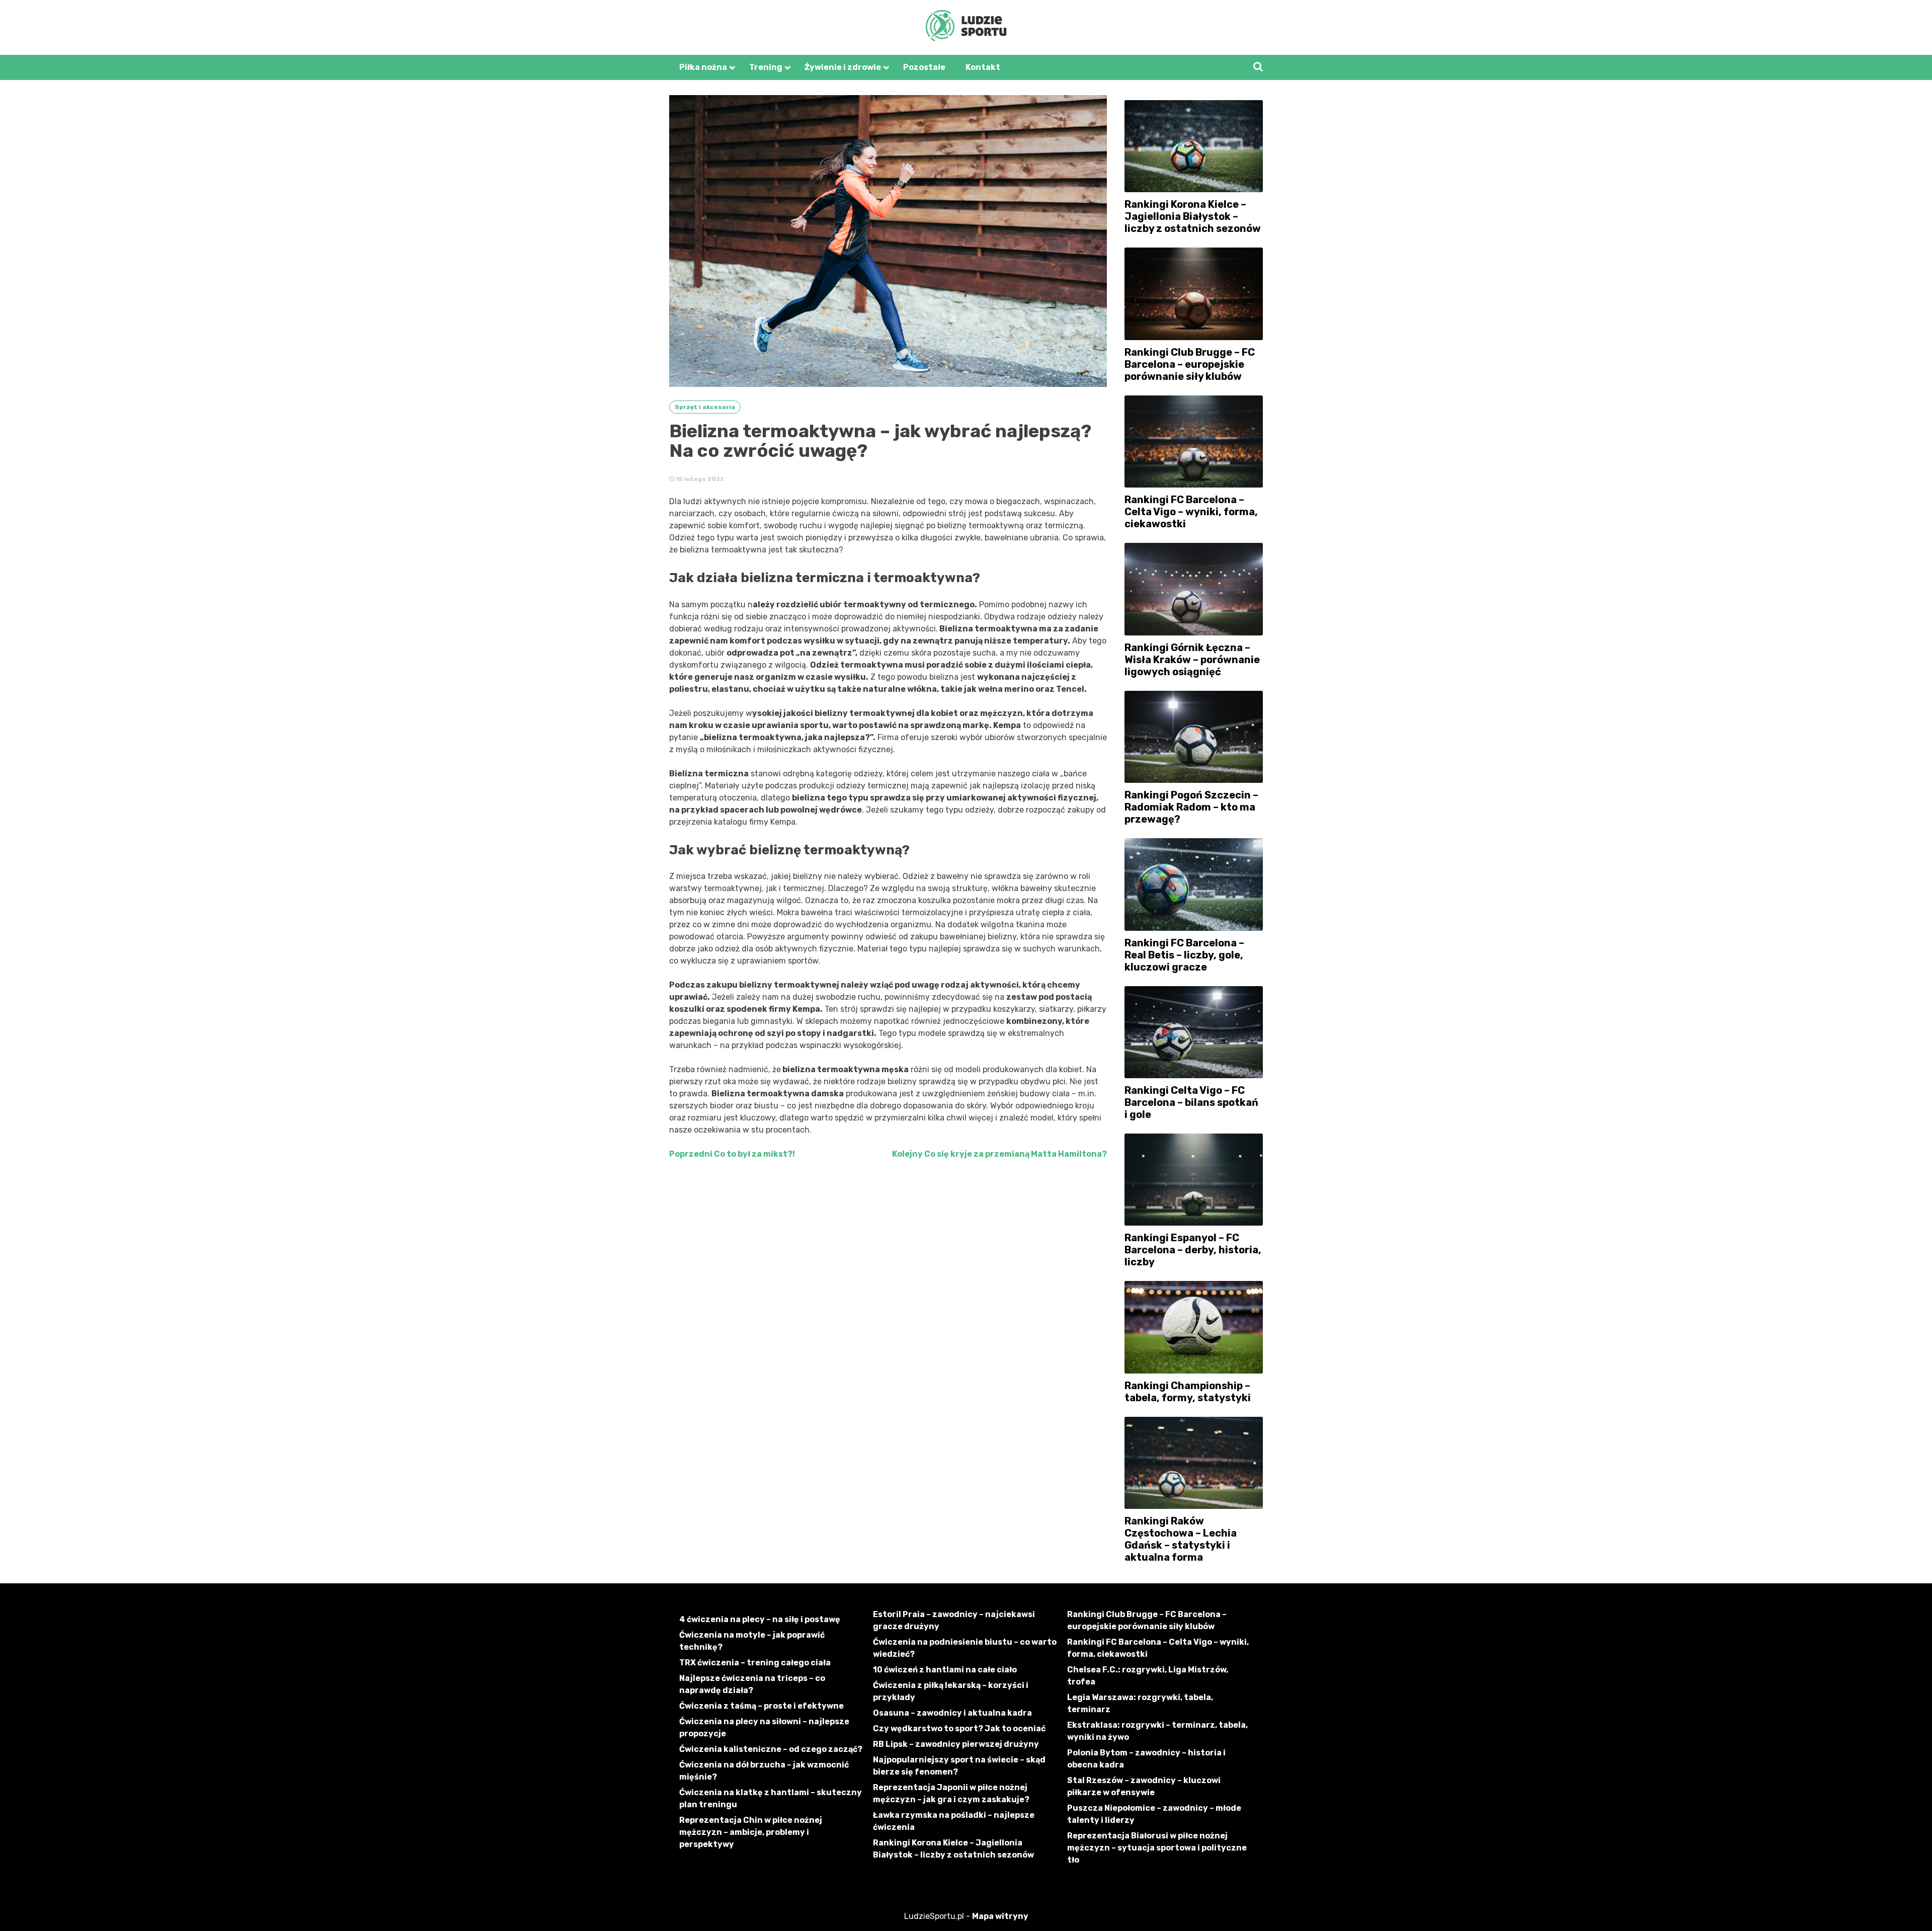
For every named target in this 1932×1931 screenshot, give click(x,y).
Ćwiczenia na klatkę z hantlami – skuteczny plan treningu (771, 1798)
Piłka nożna (703, 67)
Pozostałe (924, 67)
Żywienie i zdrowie (843, 67)
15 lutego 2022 (699, 479)
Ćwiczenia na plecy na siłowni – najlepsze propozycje (764, 1727)
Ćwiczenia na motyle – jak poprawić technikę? (752, 1641)
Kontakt (983, 67)
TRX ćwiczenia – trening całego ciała (755, 1663)
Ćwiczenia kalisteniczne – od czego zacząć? (771, 1749)
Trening (766, 67)
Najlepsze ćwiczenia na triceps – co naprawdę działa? (752, 1684)
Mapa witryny (1000, 1916)
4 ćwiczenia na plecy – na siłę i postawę (760, 1619)
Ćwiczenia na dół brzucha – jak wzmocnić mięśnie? (764, 1771)
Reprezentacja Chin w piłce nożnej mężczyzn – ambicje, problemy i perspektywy (751, 1832)
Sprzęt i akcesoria (705, 407)
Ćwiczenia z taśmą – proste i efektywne (761, 1706)
